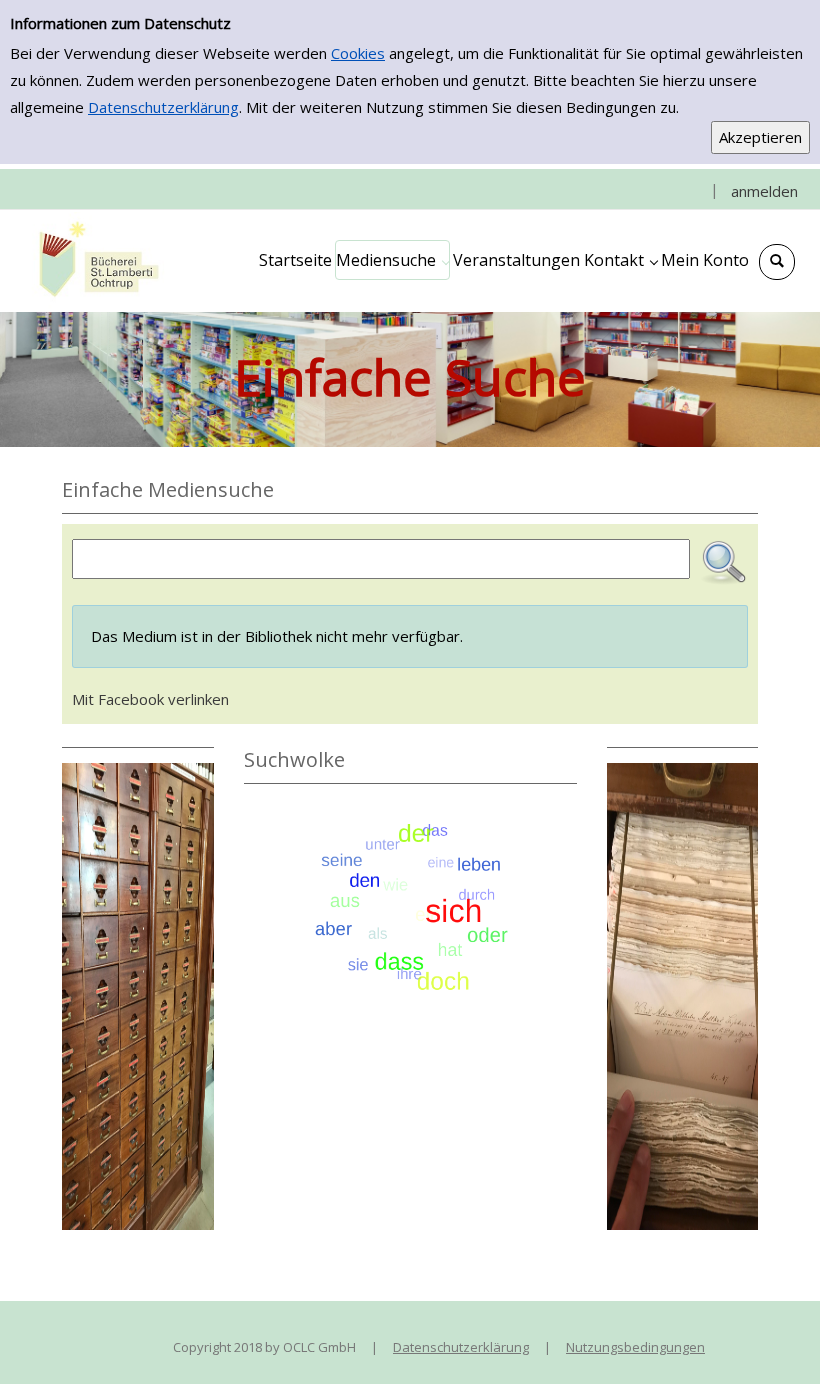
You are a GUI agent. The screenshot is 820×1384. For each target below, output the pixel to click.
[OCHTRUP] (95, 260)
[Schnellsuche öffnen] (777, 262)
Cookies (358, 53)
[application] (392, 260)
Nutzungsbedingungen (635, 1347)
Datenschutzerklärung (163, 107)
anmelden (764, 191)
